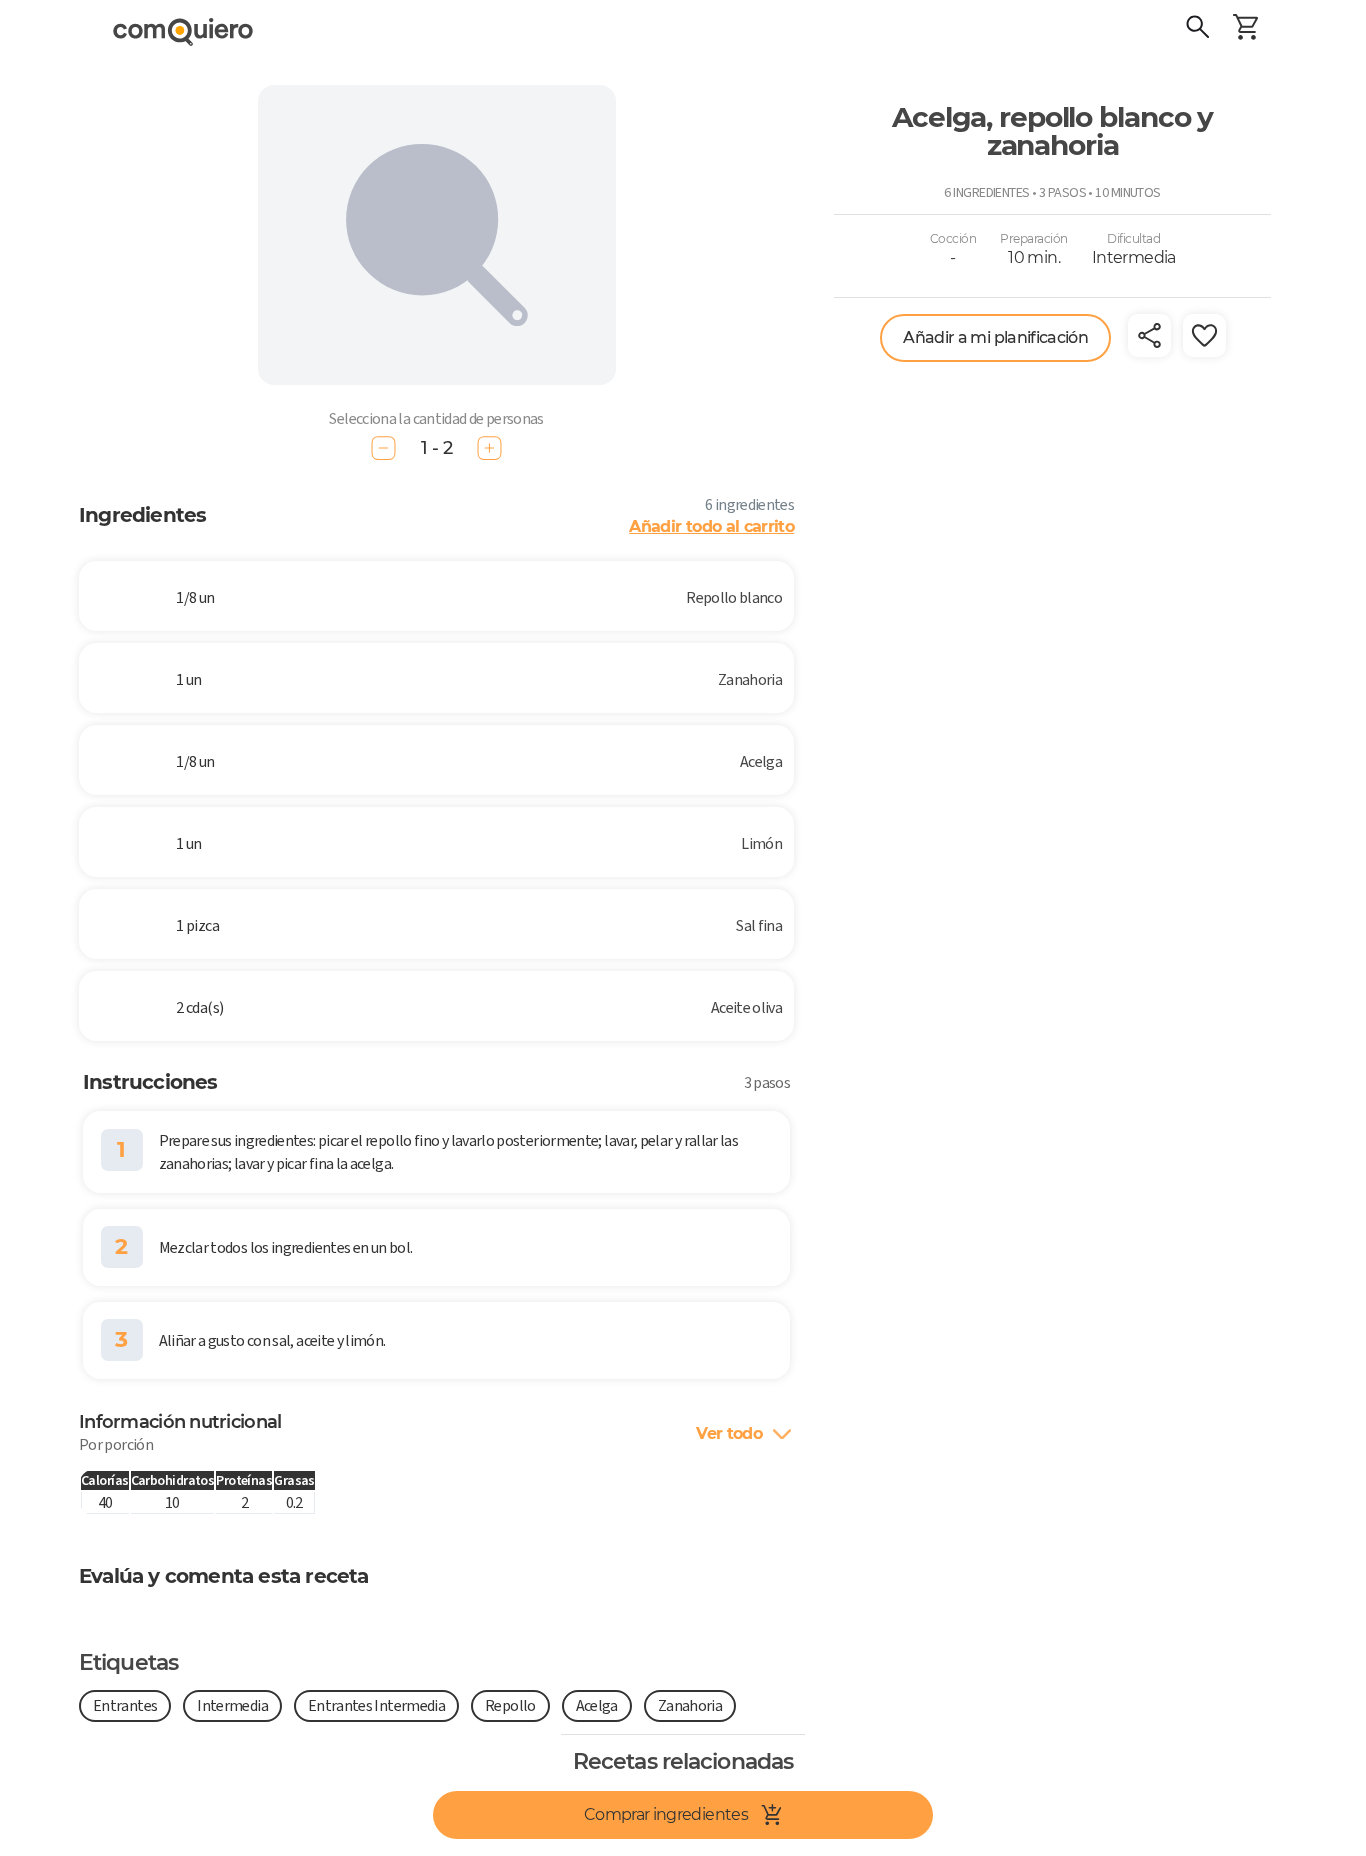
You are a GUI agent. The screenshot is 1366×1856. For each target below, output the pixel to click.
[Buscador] (1198, 30)
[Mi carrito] (1246, 30)
